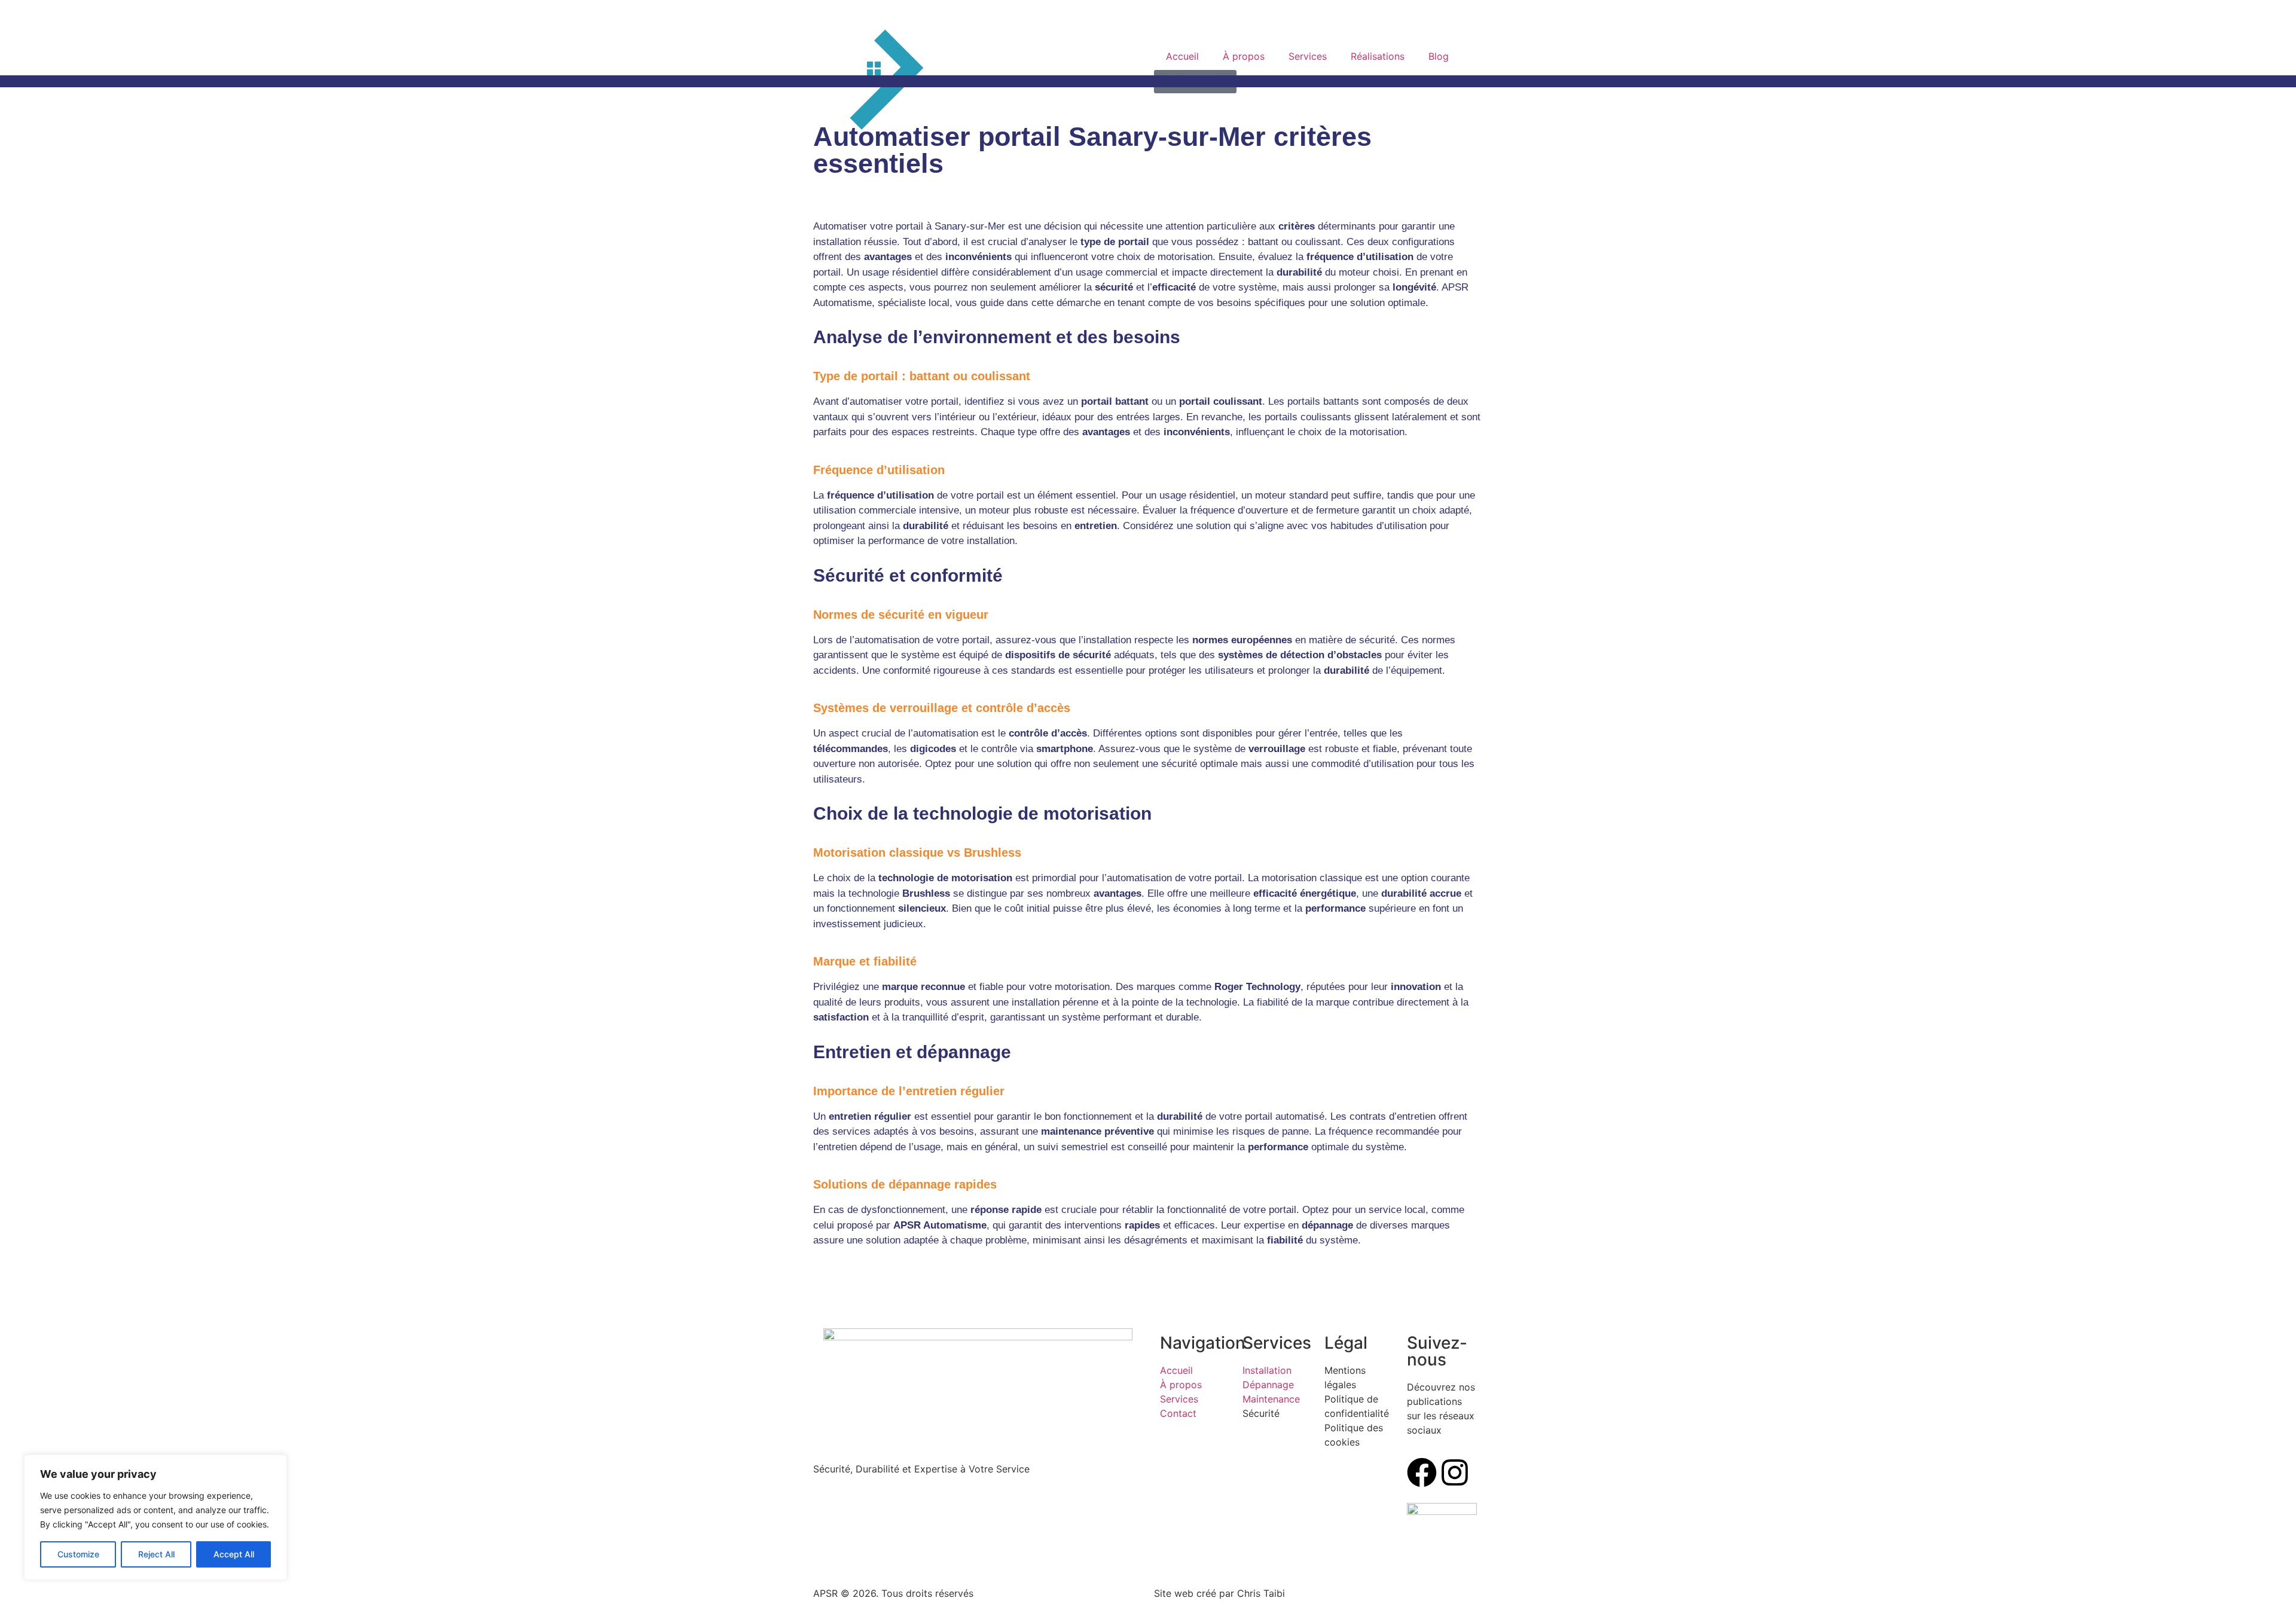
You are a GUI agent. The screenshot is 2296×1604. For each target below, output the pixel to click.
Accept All (234, 1554)
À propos (1244, 56)
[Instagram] (1455, 1472)
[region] (155, 1517)
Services (1308, 56)
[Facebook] (1422, 1472)
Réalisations (1378, 56)
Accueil (1182, 56)
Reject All (156, 1554)
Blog (1439, 56)
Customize (78, 1554)
